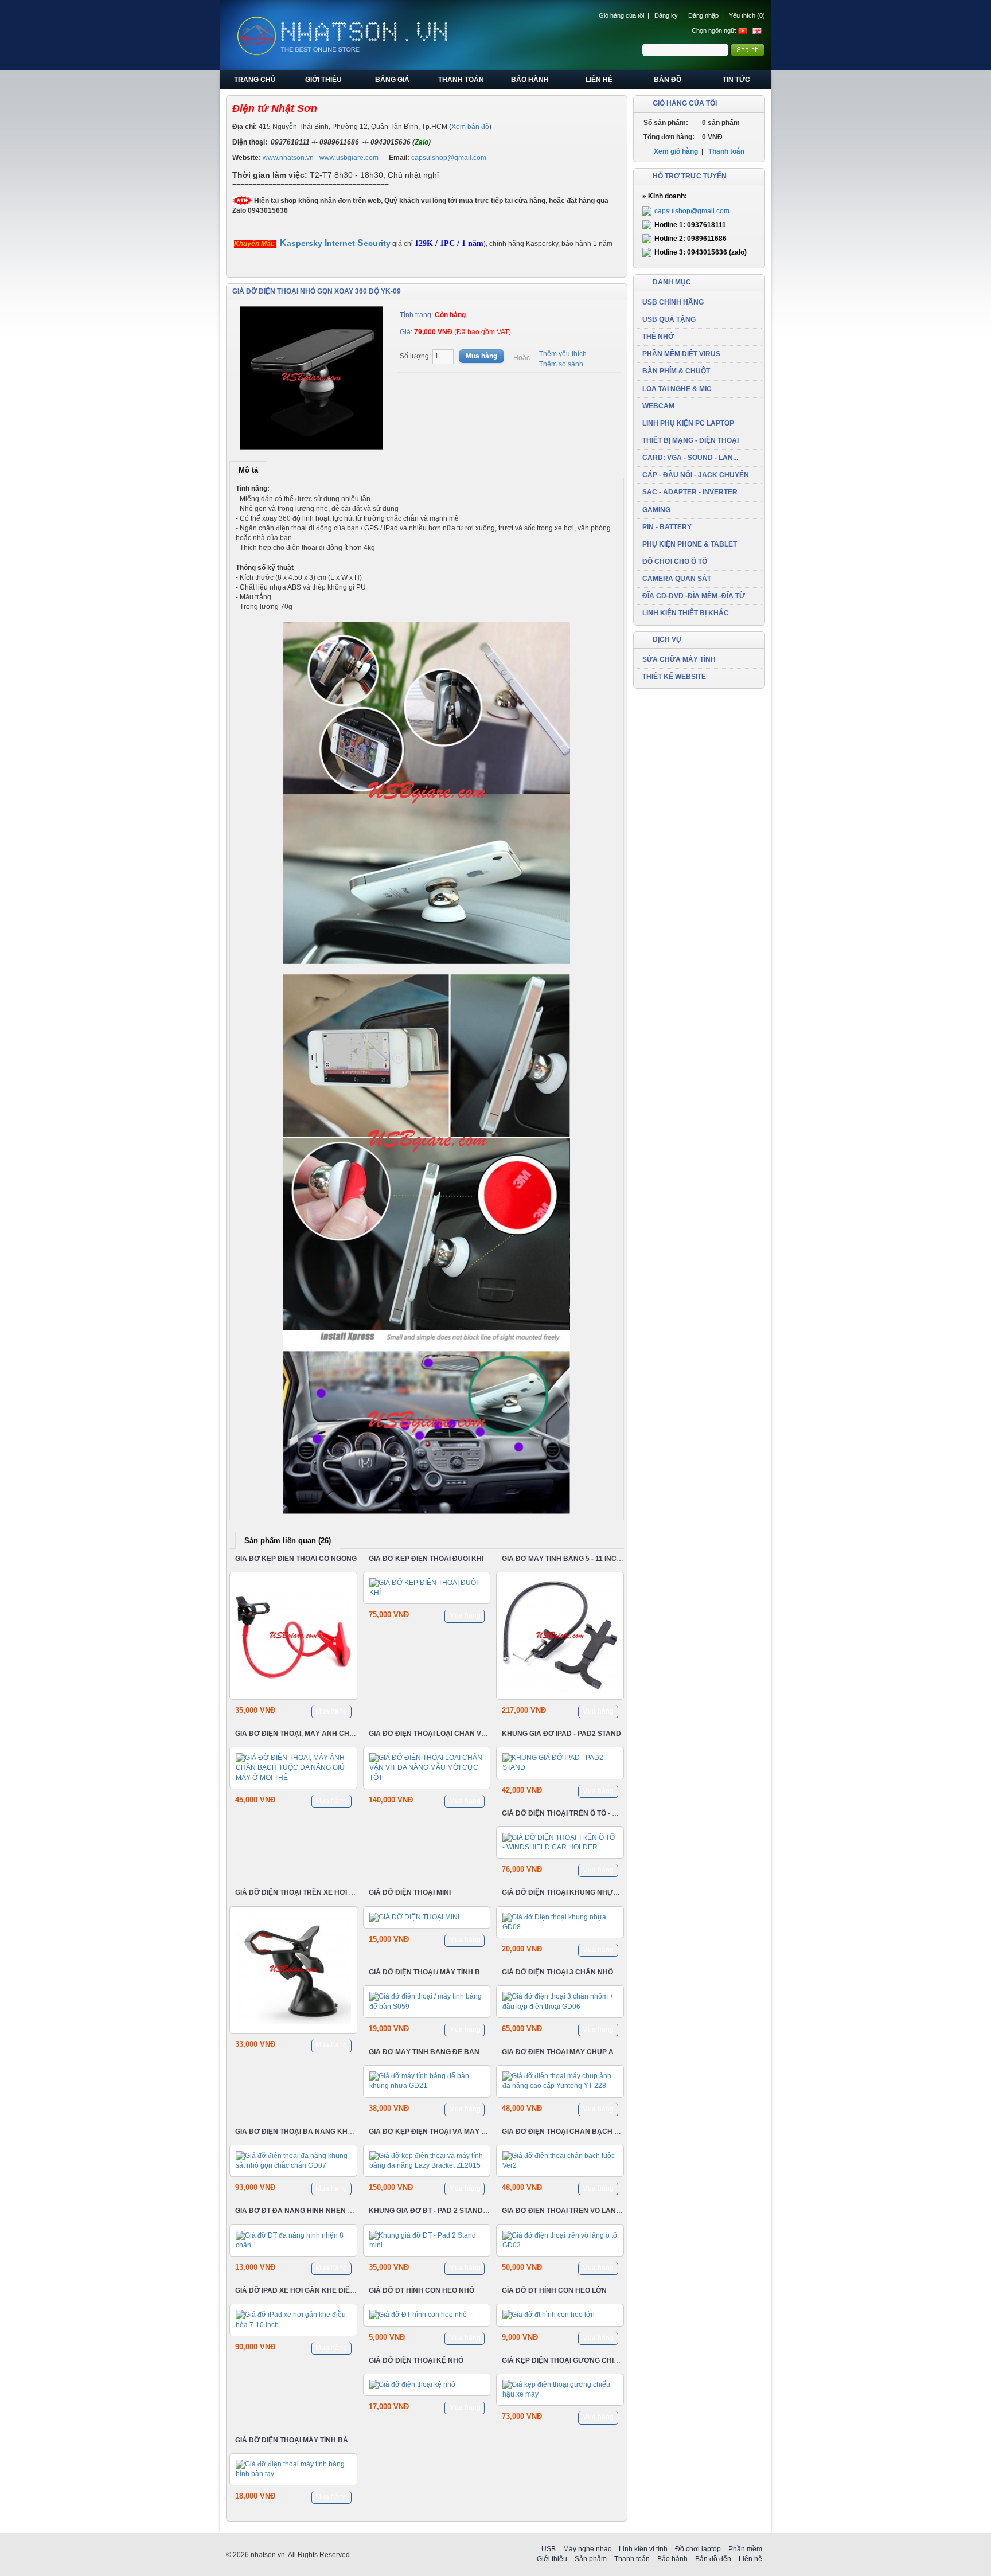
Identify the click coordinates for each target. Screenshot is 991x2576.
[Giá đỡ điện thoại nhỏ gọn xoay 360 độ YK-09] (312, 378)
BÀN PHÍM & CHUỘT (676, 371)
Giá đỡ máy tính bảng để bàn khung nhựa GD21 (459, 2052)
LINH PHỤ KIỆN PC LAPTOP (688, 423)
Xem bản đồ (470, 127)
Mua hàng (331, 1711)
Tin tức (736, 80)
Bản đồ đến (713, 2559)
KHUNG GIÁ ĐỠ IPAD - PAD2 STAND (561, 1734)
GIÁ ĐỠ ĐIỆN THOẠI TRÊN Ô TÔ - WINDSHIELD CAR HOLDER (603, 1813)
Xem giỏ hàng (676, 151)
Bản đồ (668, 80)
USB (549, 2549)
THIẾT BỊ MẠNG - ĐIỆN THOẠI (690, 440)
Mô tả (248, 470)
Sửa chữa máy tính (679, 659)
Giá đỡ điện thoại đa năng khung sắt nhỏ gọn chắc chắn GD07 (356, 2132)
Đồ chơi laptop (698, 2549)
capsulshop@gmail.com (449, 158)
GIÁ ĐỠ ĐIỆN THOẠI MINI (410, 1893)
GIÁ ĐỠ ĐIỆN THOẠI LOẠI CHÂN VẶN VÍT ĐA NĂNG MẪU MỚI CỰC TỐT (486, 1734)
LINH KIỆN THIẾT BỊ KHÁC (686, 613)
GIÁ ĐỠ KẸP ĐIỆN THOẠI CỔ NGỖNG (296, 1559)
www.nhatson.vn (288, 158)
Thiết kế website (674, 677)
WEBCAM (658, 406)
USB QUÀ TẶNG (669, 319)
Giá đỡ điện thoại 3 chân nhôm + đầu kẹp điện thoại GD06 (610, 1972)
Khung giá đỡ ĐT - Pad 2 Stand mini (434, 2211)
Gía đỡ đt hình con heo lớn (554, 2290)
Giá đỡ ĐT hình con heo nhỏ (422, 2290)
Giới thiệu (323, 80)
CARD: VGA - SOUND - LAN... (690, 458)
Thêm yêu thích (563, 354)
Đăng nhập (703, 15)
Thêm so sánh (561, 364)
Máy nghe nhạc (587, 2549)
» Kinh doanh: (665, 196)
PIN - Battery (667, 527)
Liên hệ (599, 80)
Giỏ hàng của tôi (621, 15)
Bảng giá (392, 80)
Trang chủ (255, 80)
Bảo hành (530, 80)
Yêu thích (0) (747, 15)
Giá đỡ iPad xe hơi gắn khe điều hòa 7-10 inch (321, 2290)
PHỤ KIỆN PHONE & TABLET (690, 544)
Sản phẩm (591, 2559)
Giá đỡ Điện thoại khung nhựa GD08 (570, 1893)
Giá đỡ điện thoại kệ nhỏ (416, 2360)
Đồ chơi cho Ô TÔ (675, 561)
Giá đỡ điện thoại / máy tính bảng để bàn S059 (456, 1972)
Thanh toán (461, 80)
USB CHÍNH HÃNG (673, 302)
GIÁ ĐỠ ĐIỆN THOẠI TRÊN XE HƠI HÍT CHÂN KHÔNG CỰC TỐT (339, 1893)
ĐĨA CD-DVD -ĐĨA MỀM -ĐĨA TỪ (694, 596)
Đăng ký (666, 15)
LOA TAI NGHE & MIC (677, 389)
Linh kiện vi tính (643, 2549)
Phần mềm (745, 2549)
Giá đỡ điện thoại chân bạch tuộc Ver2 (578, 2132)
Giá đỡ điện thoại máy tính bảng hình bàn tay (322, 2440)
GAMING (656, 510)
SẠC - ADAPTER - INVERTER (690, 492)
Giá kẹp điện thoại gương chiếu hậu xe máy (585, 2360)
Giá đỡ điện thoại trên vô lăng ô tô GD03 (580, 2211)
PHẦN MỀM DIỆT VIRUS (681, 354)
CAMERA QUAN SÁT (677, 579)
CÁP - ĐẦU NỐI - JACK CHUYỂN (696, 475)
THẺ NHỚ (658, 337)
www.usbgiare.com (349, 158)
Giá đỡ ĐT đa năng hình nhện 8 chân (305, 2211)
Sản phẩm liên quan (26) (288, 1541)
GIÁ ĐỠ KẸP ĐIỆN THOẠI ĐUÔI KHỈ (426, 1559)
